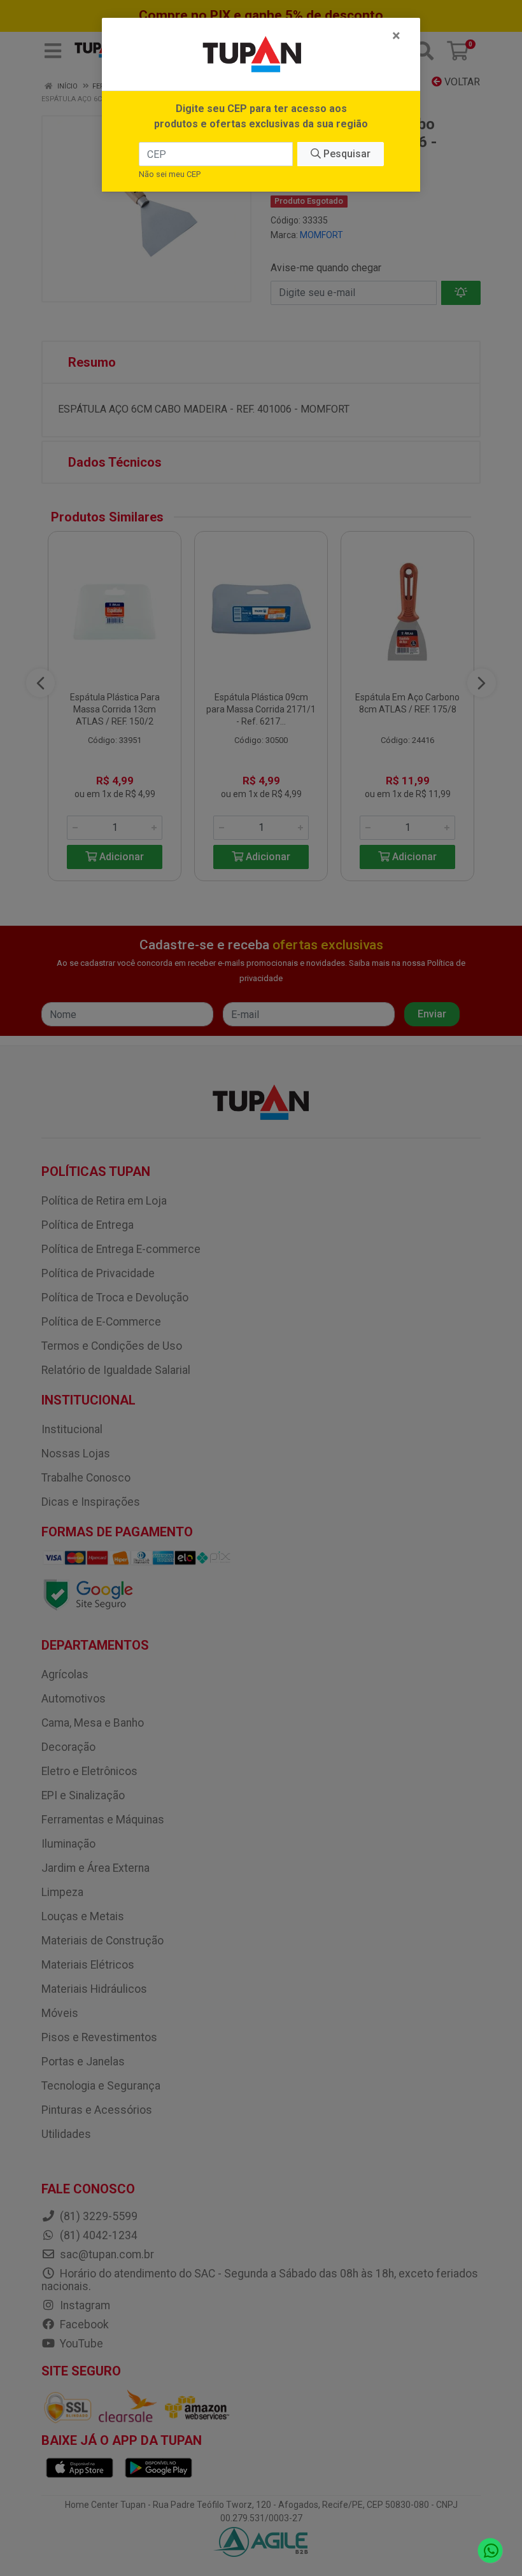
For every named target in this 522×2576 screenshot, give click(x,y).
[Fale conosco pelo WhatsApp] (490, 2551)
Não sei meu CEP (170, 174)
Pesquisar (346, 154)
